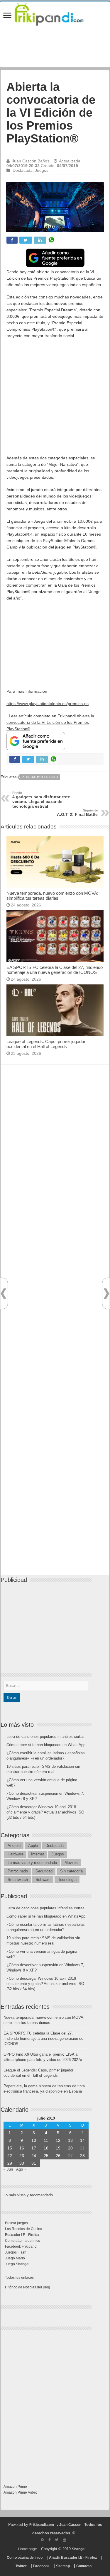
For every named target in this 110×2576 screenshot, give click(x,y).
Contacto (84, 2566)
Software (43, 1880)
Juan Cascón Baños (31, 161)
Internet (38, 1854)
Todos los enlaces (19, 2278)
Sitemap (63, 2566)
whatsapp (51, 240)
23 (22, 2156)
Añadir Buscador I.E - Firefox (73, 2558)
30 (22, 2163)
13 (70, 2140)
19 (58, 2148)
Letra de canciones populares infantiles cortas (45, 1737)
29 (10, 2163)
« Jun (8, 2169)
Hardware (16, 1854)
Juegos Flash (16, 2252)
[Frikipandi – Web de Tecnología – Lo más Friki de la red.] (55, 13)
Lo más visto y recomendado (32, 1863)
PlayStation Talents (40, 777)
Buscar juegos (16, 2223)
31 (34, 2163)
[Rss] (43, 2540)
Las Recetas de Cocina (24, 2229)
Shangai (79, 2549)
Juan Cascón (70, 2525)
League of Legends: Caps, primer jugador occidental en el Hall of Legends (46, 1044)
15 (10, 2148)
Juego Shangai (17, 2264)
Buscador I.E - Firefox (22, 2235)
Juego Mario (15, 2258)
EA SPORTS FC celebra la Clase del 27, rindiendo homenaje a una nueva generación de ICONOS (55, 970)
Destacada (23, 170)
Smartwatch (18, 1880)
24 (34, 2156)
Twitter (21, 2566)
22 (10, 2156)
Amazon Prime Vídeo (20, 2492)
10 (34, 2140)
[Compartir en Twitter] (26, 240)
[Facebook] (50, 2540)
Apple (33, 1846)
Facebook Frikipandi (21, 2246)
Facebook (41, 2566)
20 (70, 2148)
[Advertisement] (55, 400)
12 (58, 2140)
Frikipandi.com (42, 2525)
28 (82, 2156)
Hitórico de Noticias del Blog (28, 2287)
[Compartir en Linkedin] (40, 240)
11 (46, 2140)
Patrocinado (18, 1871)
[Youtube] (65, 2540)
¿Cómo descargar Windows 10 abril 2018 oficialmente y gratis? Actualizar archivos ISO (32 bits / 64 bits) (45, 1812)
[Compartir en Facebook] (12, 240)
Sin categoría (71, 1871)
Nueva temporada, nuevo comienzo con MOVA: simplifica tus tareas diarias (52, 896)
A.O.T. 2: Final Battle (77, 813)
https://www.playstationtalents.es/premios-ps (48, 704)
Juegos (42, 170)
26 (58, 2156)
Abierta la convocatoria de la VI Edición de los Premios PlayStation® (50, 722)
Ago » (21, 2169)
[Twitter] (57, 2540)
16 (22, 2148)
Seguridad (44, 1871)
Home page (28, 2549)
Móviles (71, 1863)
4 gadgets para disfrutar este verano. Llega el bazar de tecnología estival (41, 800)
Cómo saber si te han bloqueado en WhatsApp (46, 1745)
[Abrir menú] (7, 16)
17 (34, 2148)
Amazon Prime (15, 2487)
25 (46, 2156)
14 (82, 2140)
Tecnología (67, 1880)
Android (14, 1846)
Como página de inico (23, 2241)
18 (46, 2148)
